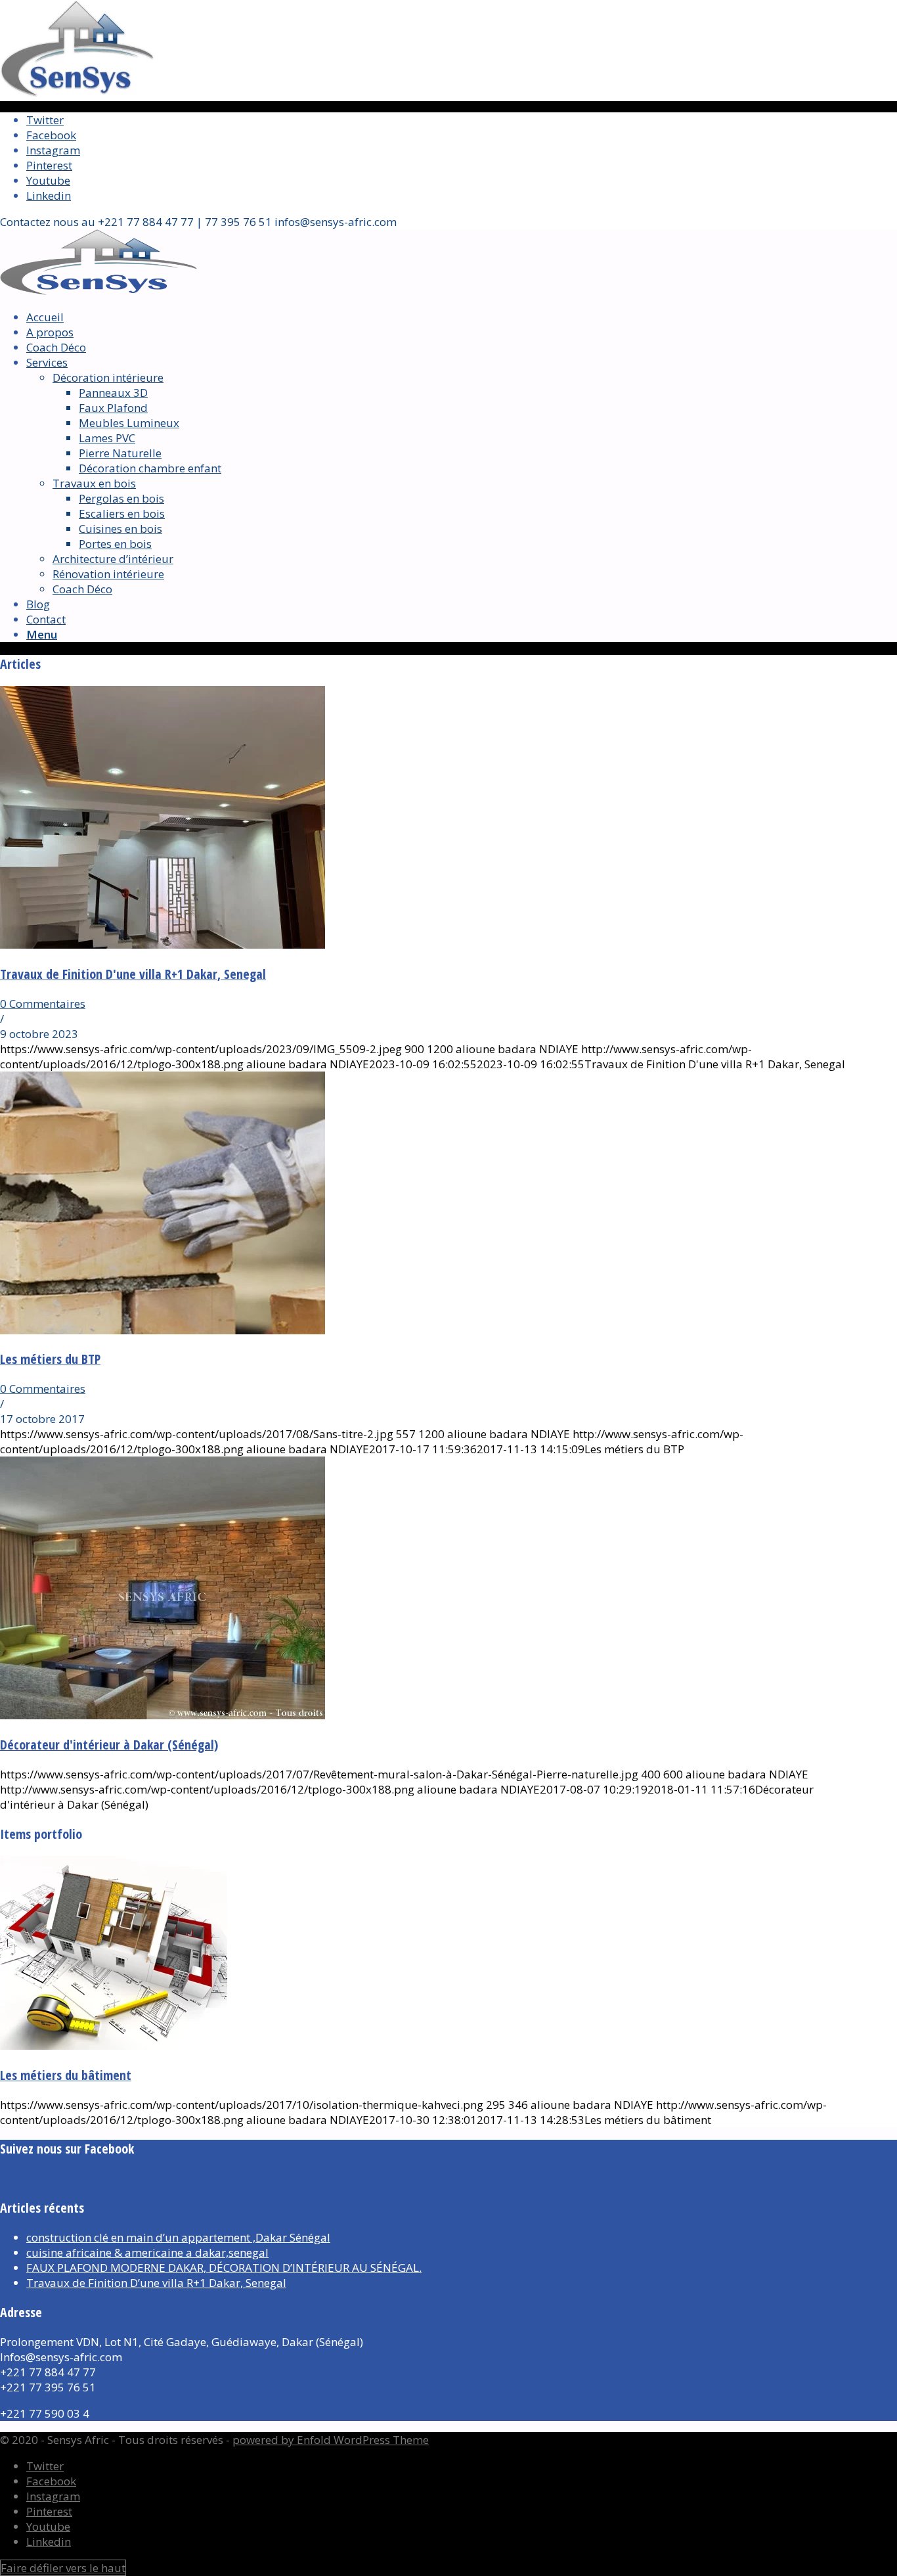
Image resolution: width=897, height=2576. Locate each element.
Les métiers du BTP (50, 1359)
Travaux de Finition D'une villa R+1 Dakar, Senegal (133, 974)
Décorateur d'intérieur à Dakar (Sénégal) (109, 1745)
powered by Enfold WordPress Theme (331, 2440)
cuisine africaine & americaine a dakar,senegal (147, 2252)
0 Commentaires (43, 1004)
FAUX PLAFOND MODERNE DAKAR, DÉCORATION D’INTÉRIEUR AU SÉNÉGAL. (224, 2268)
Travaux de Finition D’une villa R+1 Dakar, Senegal (156, 2283)
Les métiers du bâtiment (66, 2075)
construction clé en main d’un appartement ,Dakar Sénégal (178, 2237)
